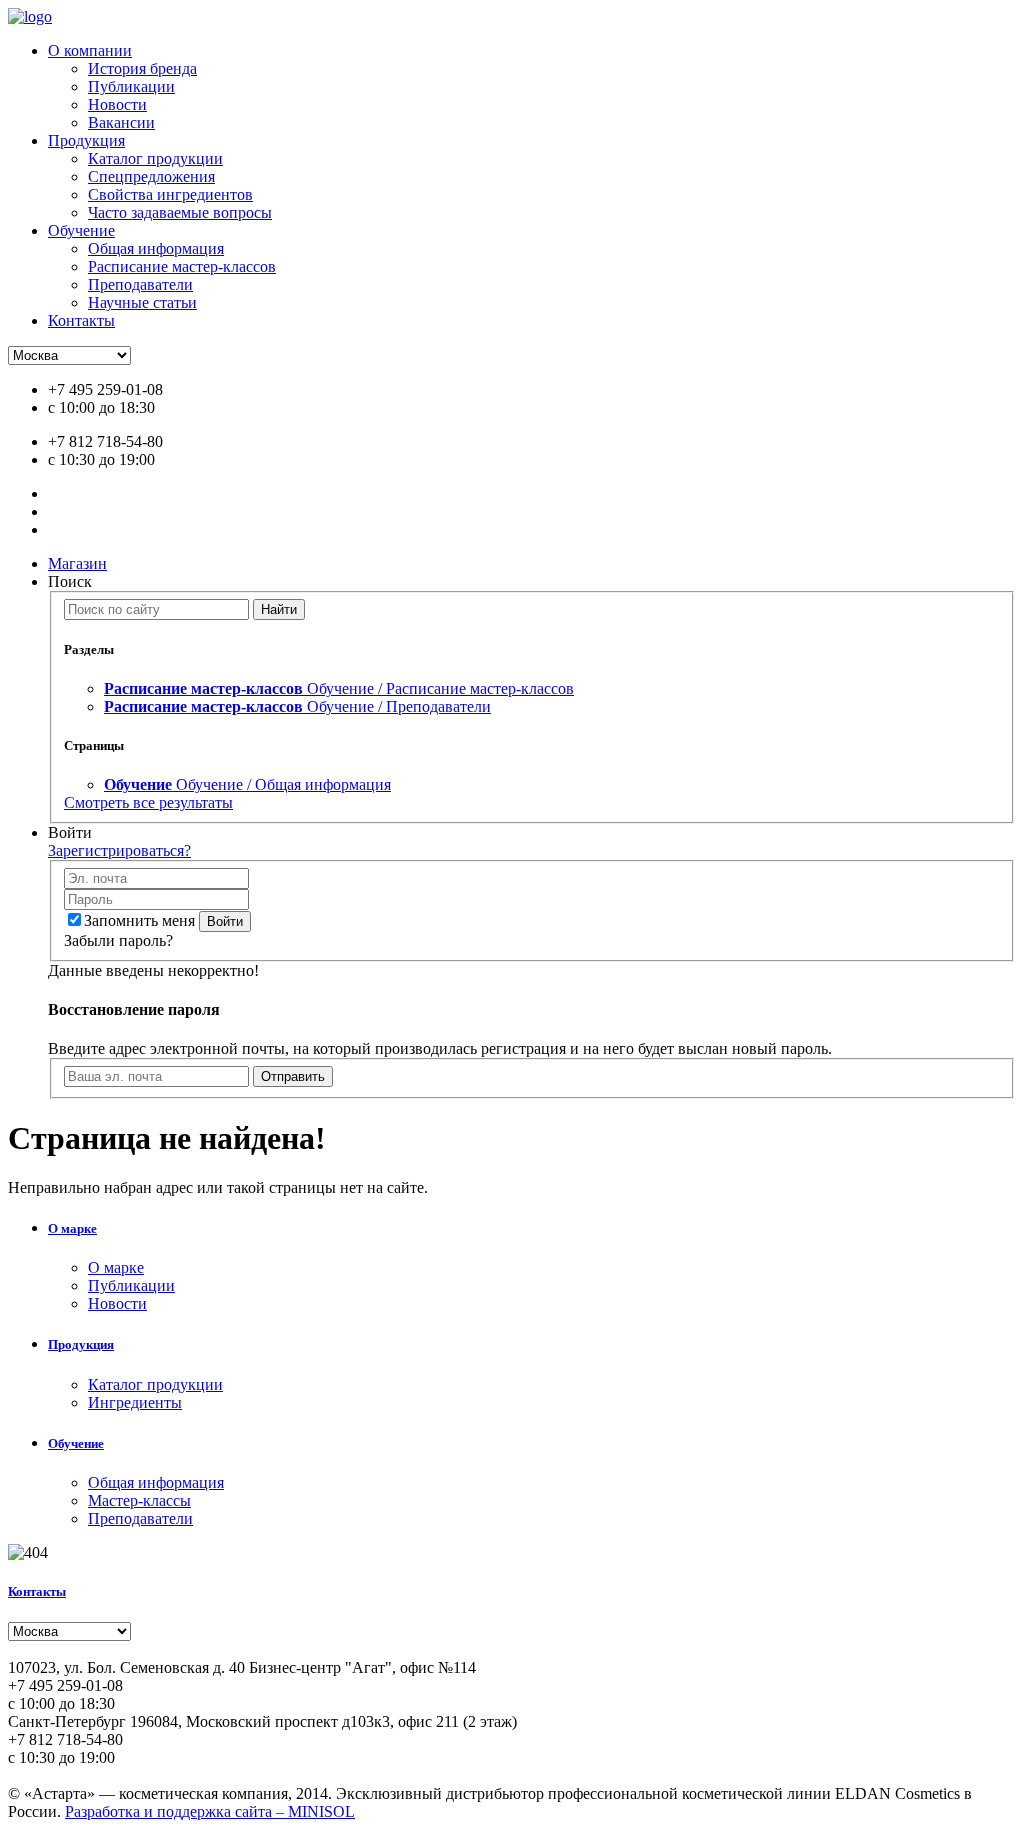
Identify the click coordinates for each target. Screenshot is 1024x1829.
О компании (90, 50)
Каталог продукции (155, 158)
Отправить (293, 1076)
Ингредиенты (135, 1402)
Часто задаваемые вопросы (180, 212)
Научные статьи (142, 302)
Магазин (77, 563)
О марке (72, 1228)
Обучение (81, 230)
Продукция (86, 140)
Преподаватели (140, 284)
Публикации (131, 86)
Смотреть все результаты (148, 802)
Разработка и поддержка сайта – (210, 1811)
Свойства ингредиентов (170, 194)
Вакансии (121, 122)
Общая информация (156, 248)
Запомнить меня (139, 920)
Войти (225, 921)
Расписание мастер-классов (182, 266)
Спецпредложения (151, 176)
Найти (279, 609)
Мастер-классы (139, 1500)
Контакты (81, 320)
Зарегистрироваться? (119, 850)
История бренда (142, 68)
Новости (117, 104)
